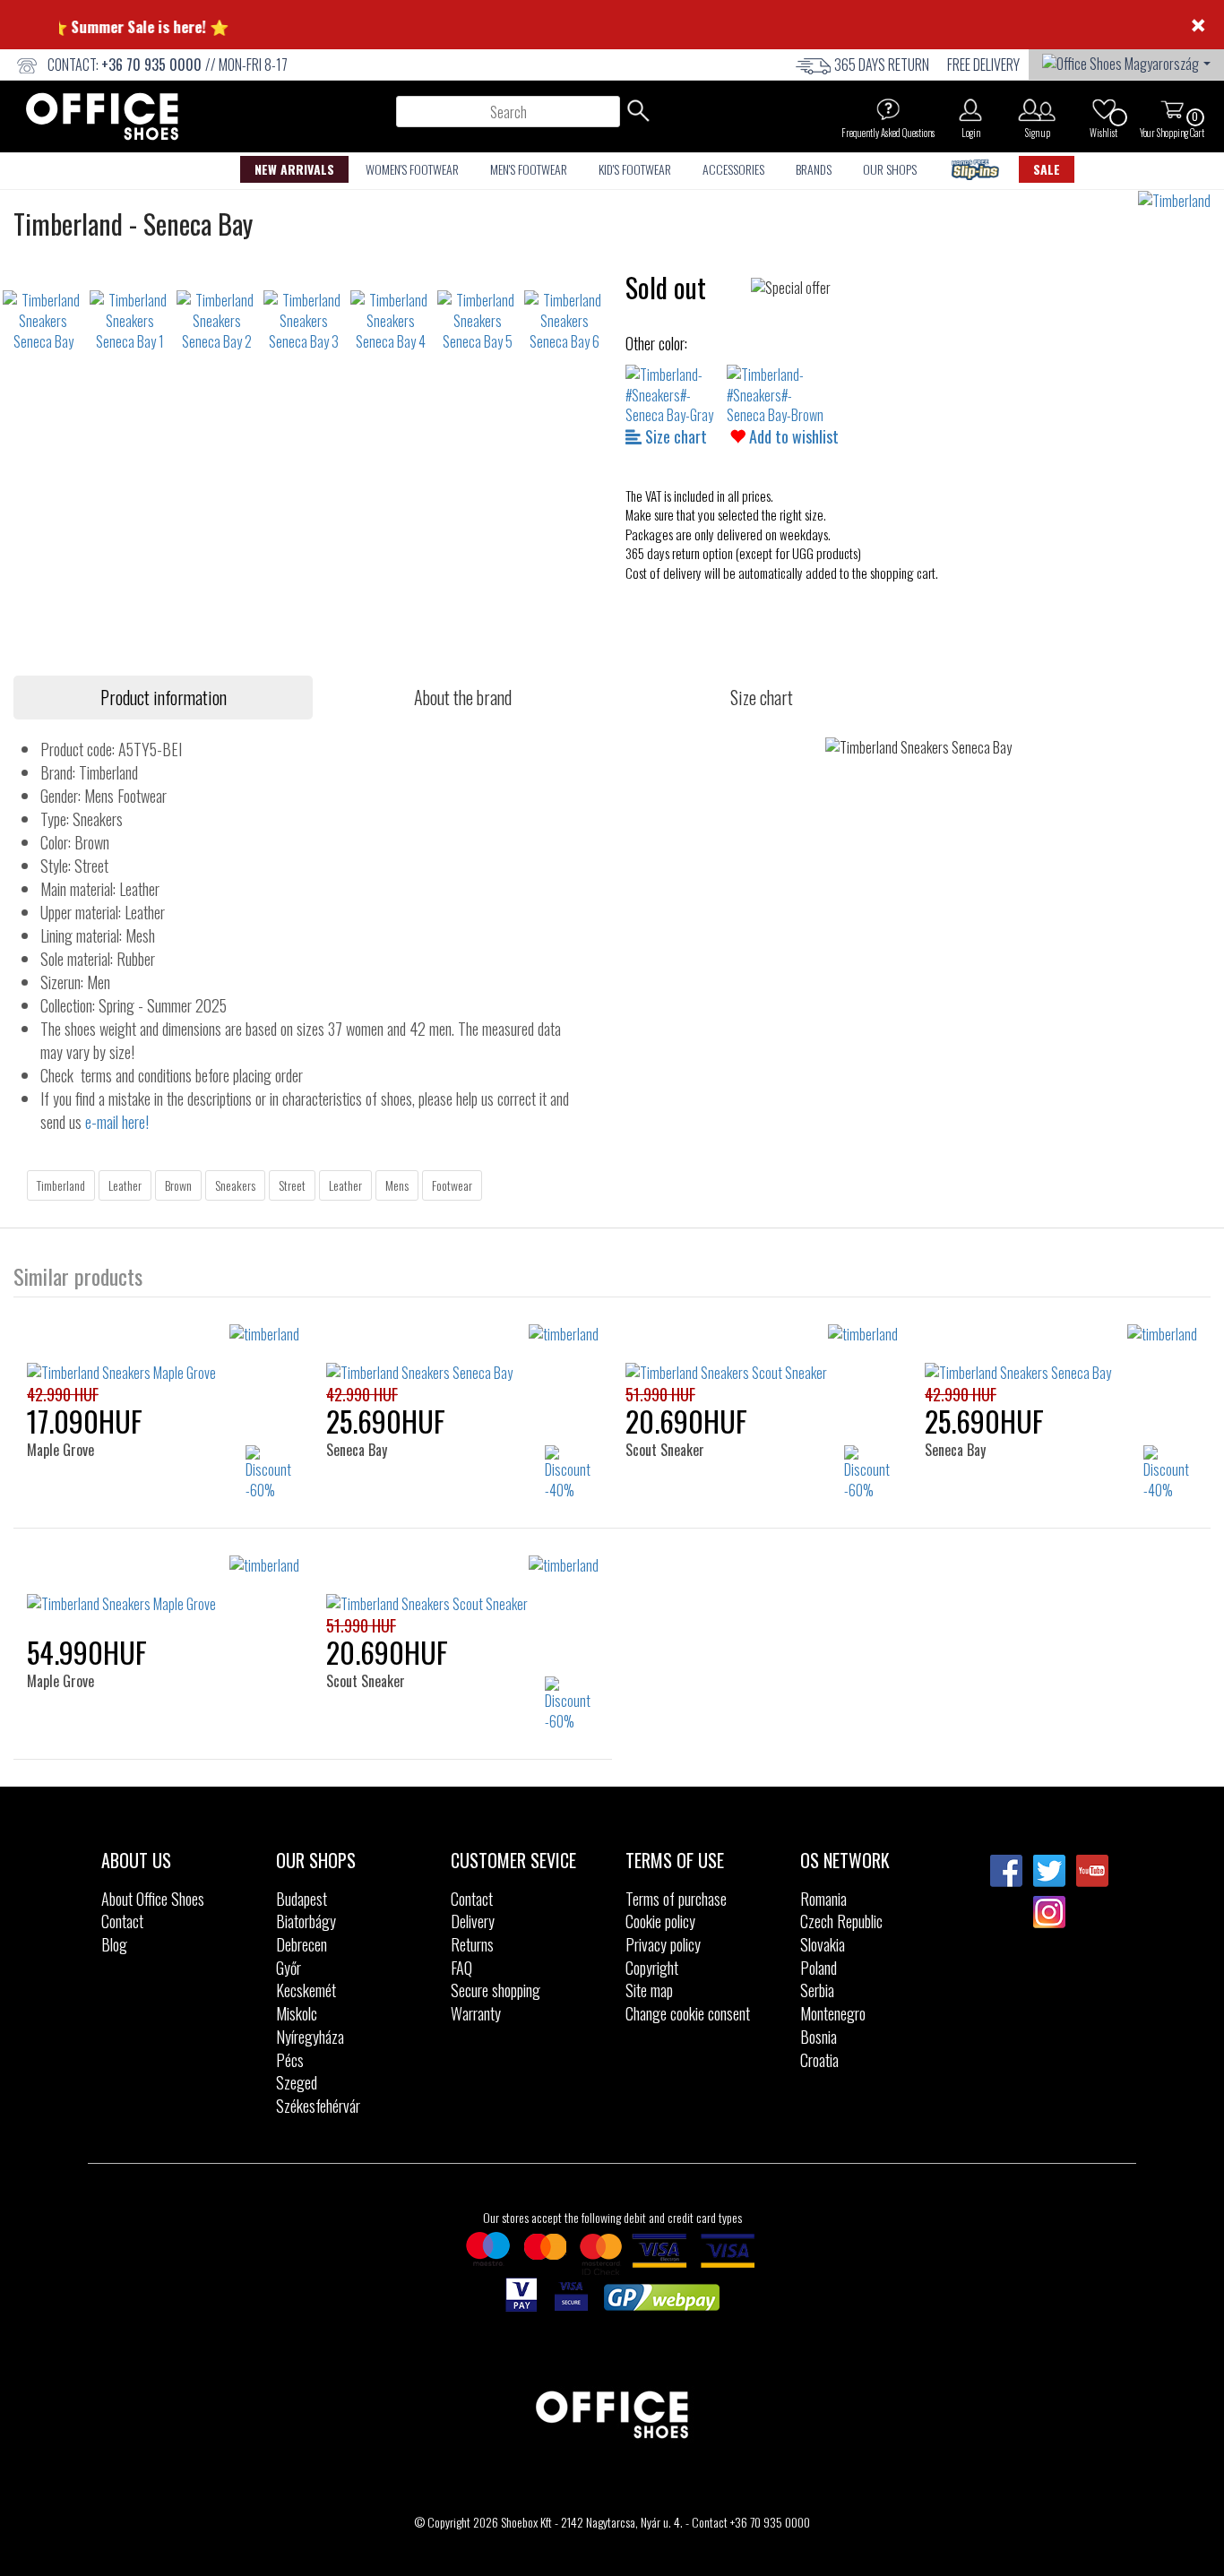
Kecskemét (306, 1990)
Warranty (476, 2013)
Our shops (890, 169)
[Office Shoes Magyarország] (1126, 62)
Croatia (819, 2060)
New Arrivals (294, 169)
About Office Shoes (153, 1899)
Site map (649, 1990)
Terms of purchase (676, 1899)
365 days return (882, 65)
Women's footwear (412, 169)
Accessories (733, 169)
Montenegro (833, 2013)
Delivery (473, 1921)
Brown (178, 1185)
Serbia (817, 1990)
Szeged (297, 2082)
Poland (819, 1968)
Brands (814, 169)
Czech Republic (841, 1921)
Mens (397, 1185)
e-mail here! (117, 1122)
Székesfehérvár (318, 2106)
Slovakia (823, 1944)
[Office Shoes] (102, 116)
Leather (125, 1185)
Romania (823, 1899)
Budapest (302, 1899)
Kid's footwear (635, 169)
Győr (289, 1968)
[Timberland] (1181, 201)
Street (292, 1185)
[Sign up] (1037, 109)
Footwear (452, 1185)
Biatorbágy (306, 1921)
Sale (1047, 169)
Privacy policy (663, 1944)
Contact (122, 1921)
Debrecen (302, 1944)
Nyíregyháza (310, 2037)
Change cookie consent (688, 2013)
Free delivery (983, 65)
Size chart (674, 436)
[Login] (970, 109)
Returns (472, 1944)
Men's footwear (529, 169)
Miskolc (297, 2013)
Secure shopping (496, 1990)
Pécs (290, 2060)
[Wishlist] (1104, 109)
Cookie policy (660, 1921)
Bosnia (819, 2037)
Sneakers (235, 1185)
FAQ (461, 1968)
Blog (114, 1944)
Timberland (61, 1185)
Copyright (652, 1968)
